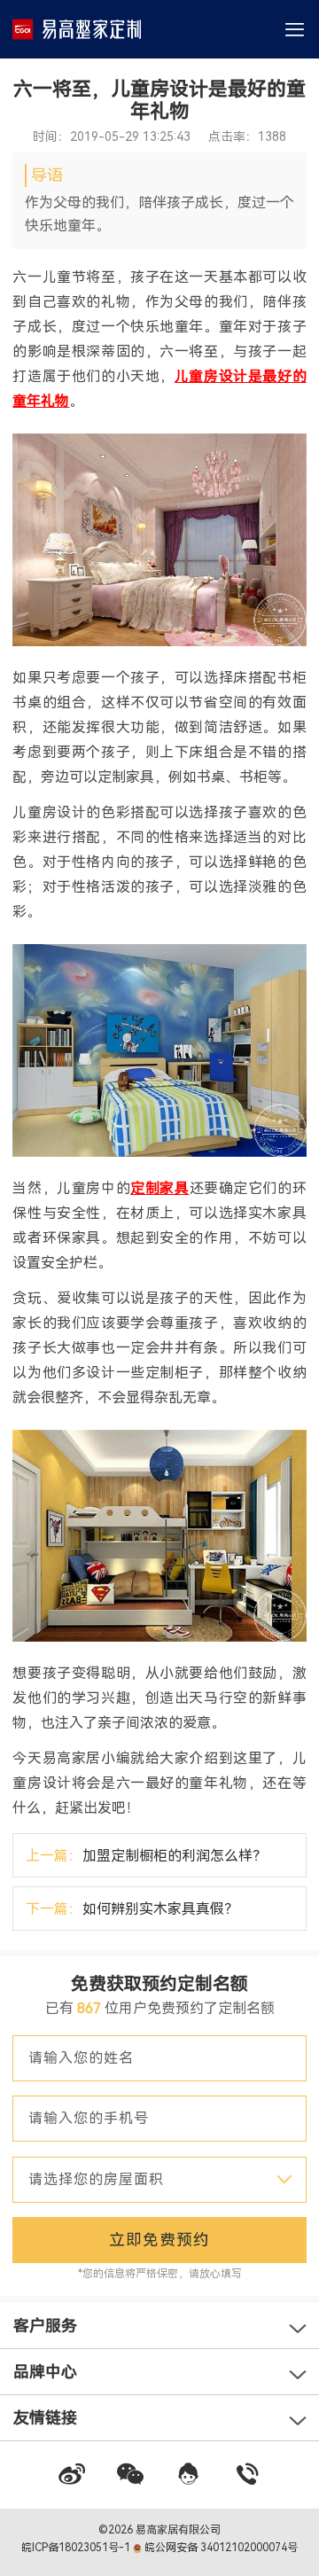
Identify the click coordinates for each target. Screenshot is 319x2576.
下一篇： (132, 1909)
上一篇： (146, 1856)
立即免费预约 (159, 2240)
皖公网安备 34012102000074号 (220, 2548)
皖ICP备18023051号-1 (77, 2548)
